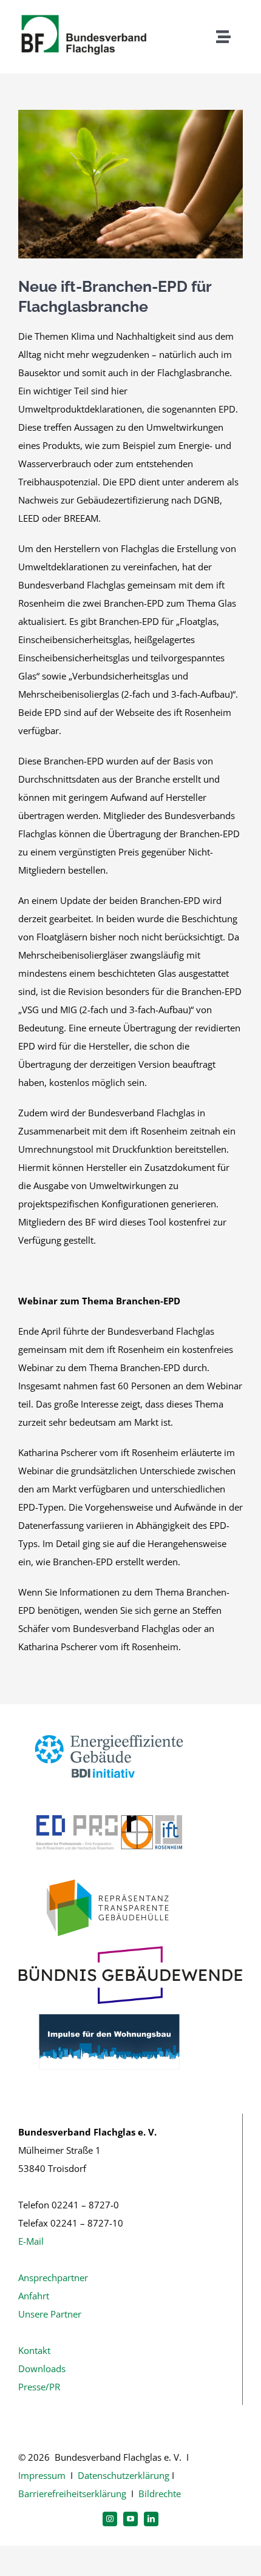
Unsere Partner (50, 2314)
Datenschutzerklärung (124, 2475)
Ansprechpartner (53, 2278)
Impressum (42, 2475)
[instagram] (110, 2519)
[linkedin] (151, 2519)
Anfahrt (34, 2296)
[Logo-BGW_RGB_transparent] (130, 1951)
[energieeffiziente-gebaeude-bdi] (109, 1723)
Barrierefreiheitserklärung (72, 2493)
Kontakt (34, 2350)
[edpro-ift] (109, 1799)
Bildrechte (160, 2493)
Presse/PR (39, 2387)
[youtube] (130, 2519)
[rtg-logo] (109, 1875)
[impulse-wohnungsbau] (109, 2008)
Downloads (42, 2369)
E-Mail (31, 2241)
